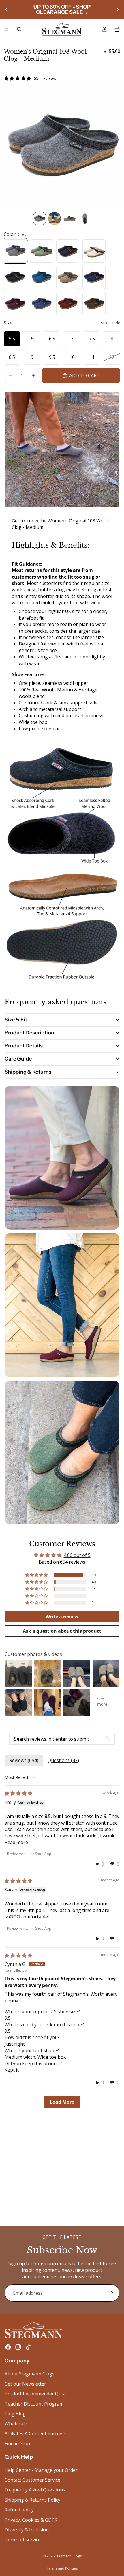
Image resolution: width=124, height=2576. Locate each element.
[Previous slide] (6, 10)
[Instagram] (18, 2347)
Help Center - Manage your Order (41, 2470)
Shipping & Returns (28, 1072)
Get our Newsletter (25, 2384)
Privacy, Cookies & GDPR (31, 2520)
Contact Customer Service (32, 2480)
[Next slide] (118, 10)
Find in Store (18, 2444)
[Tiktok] (28, 2347)
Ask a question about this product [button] (62, 1631)
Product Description (29, 1033)
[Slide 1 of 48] (40, 219)
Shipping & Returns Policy (32, 2500)
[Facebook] (8, 2347)
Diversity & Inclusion (27, 2530)
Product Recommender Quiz (35, 2394)
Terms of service (23, 2540)
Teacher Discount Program (34, 2404)
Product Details (24, 1046)
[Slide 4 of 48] (84, 219)
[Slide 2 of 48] (55, 219)
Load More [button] (62, 2102)
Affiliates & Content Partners (36, 2434)
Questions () (63, 1760)
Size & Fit (16, 1020)
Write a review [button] (62, 1617)
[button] (37, 1575)
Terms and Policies (62, 2568)
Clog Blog (15, 2414)
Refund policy (19, 2510)
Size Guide (111, 323)
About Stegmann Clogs (30, 2374)
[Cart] (117, 29)
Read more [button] (16, 1842)
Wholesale (16, 2424)
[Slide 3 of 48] (69, 219)
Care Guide (18, 1059)
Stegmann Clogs (68, 2556)
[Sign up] (111, 2293)
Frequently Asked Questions (35, 2490)
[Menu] (7, 29)
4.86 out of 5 (77, 1555)
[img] (18, 1793)
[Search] (19, 29)
